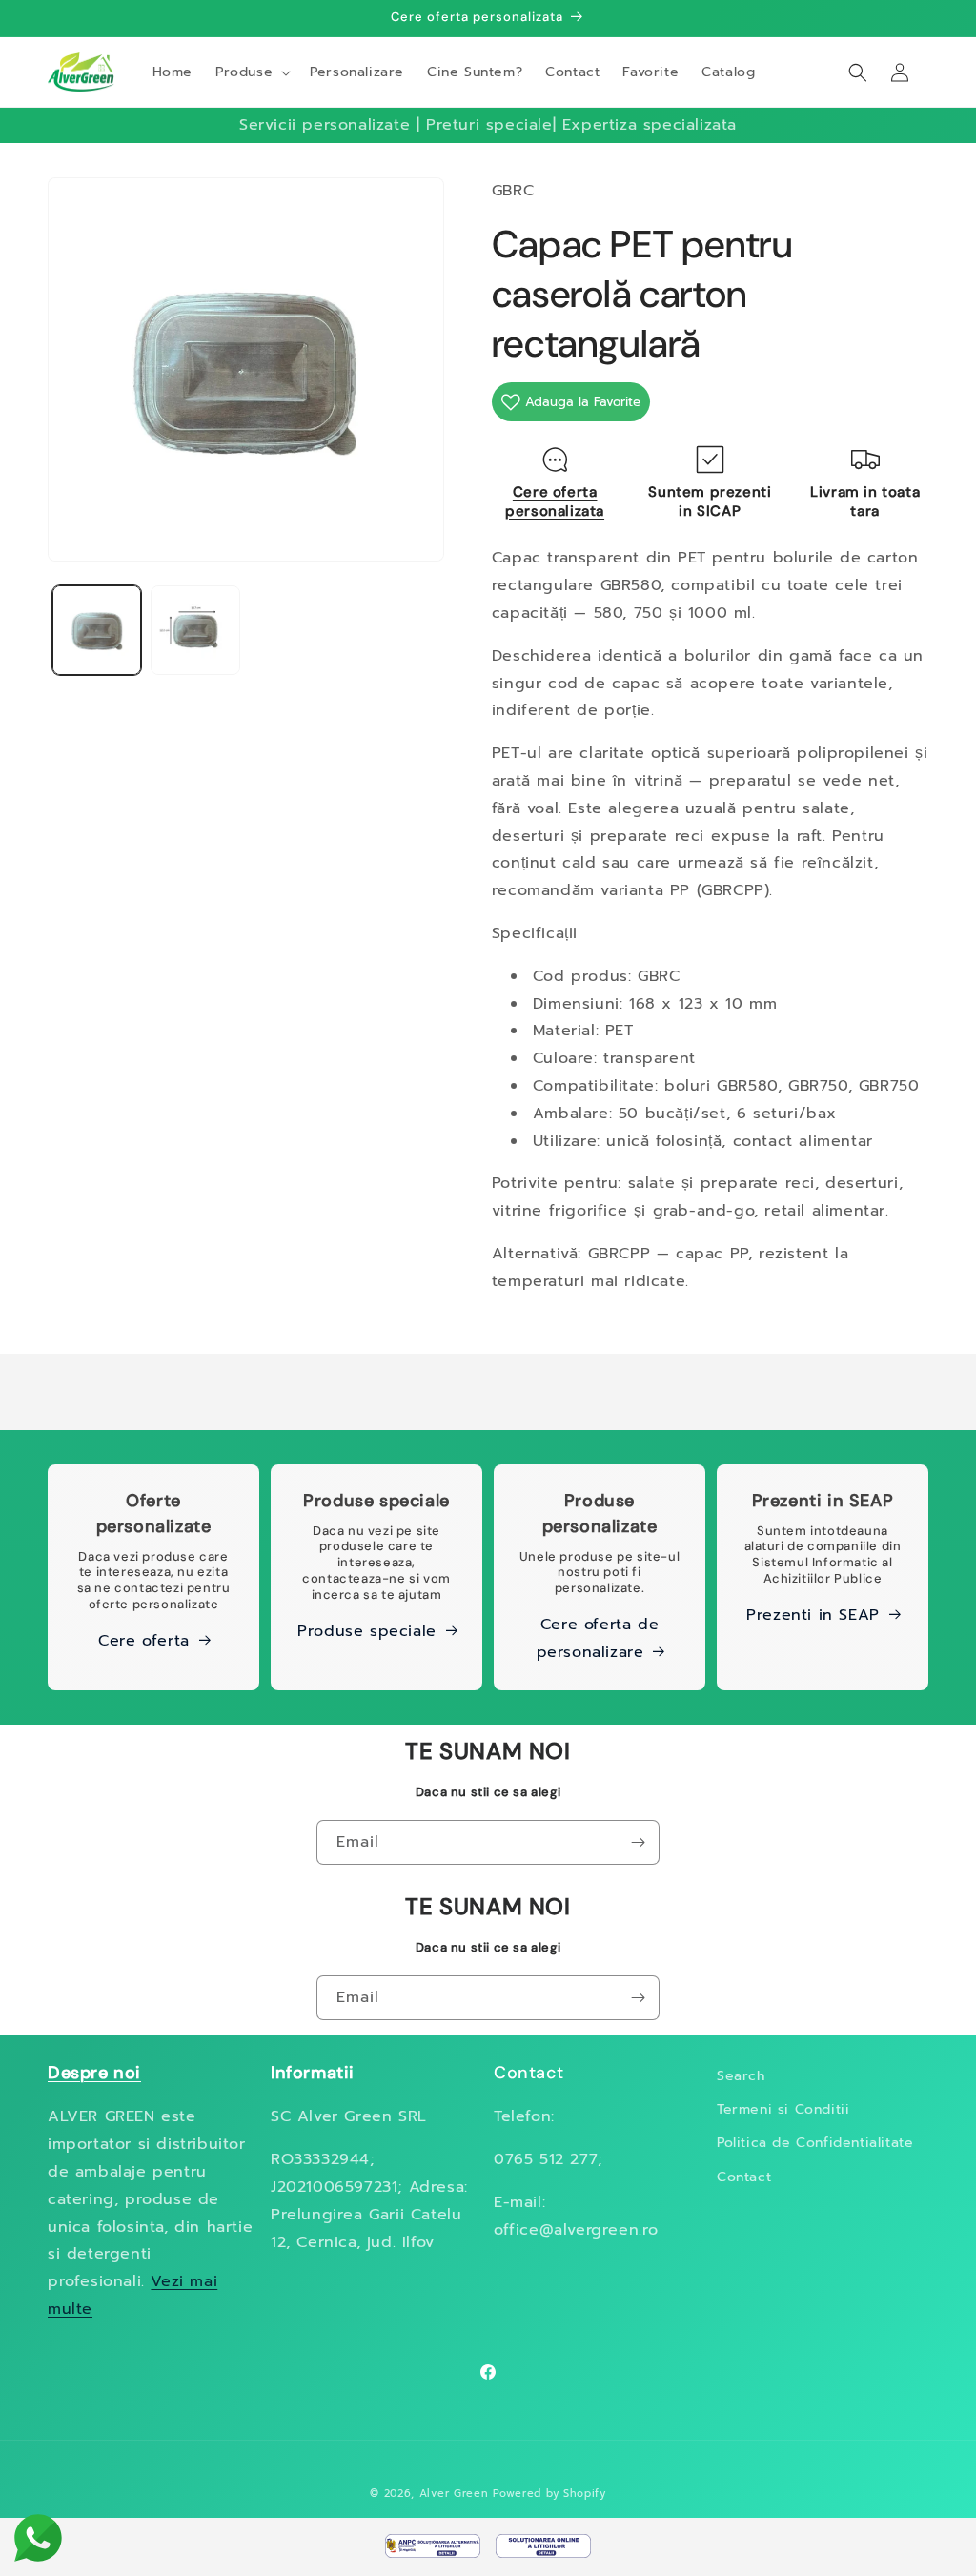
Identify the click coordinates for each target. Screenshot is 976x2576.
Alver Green (454, 2494)
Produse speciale (367, 1631)
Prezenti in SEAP (813, 1615)
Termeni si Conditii (783, 2109)
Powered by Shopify (549, 2494)
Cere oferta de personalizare (598, 1638)
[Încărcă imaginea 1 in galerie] (97, 630)
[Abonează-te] (638, 1842)
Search (741, 2076)
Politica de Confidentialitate (815, 2143)
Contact (744, 2177)
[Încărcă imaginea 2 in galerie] (195, 630)
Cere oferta (144, 1641)
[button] (251, 72)
